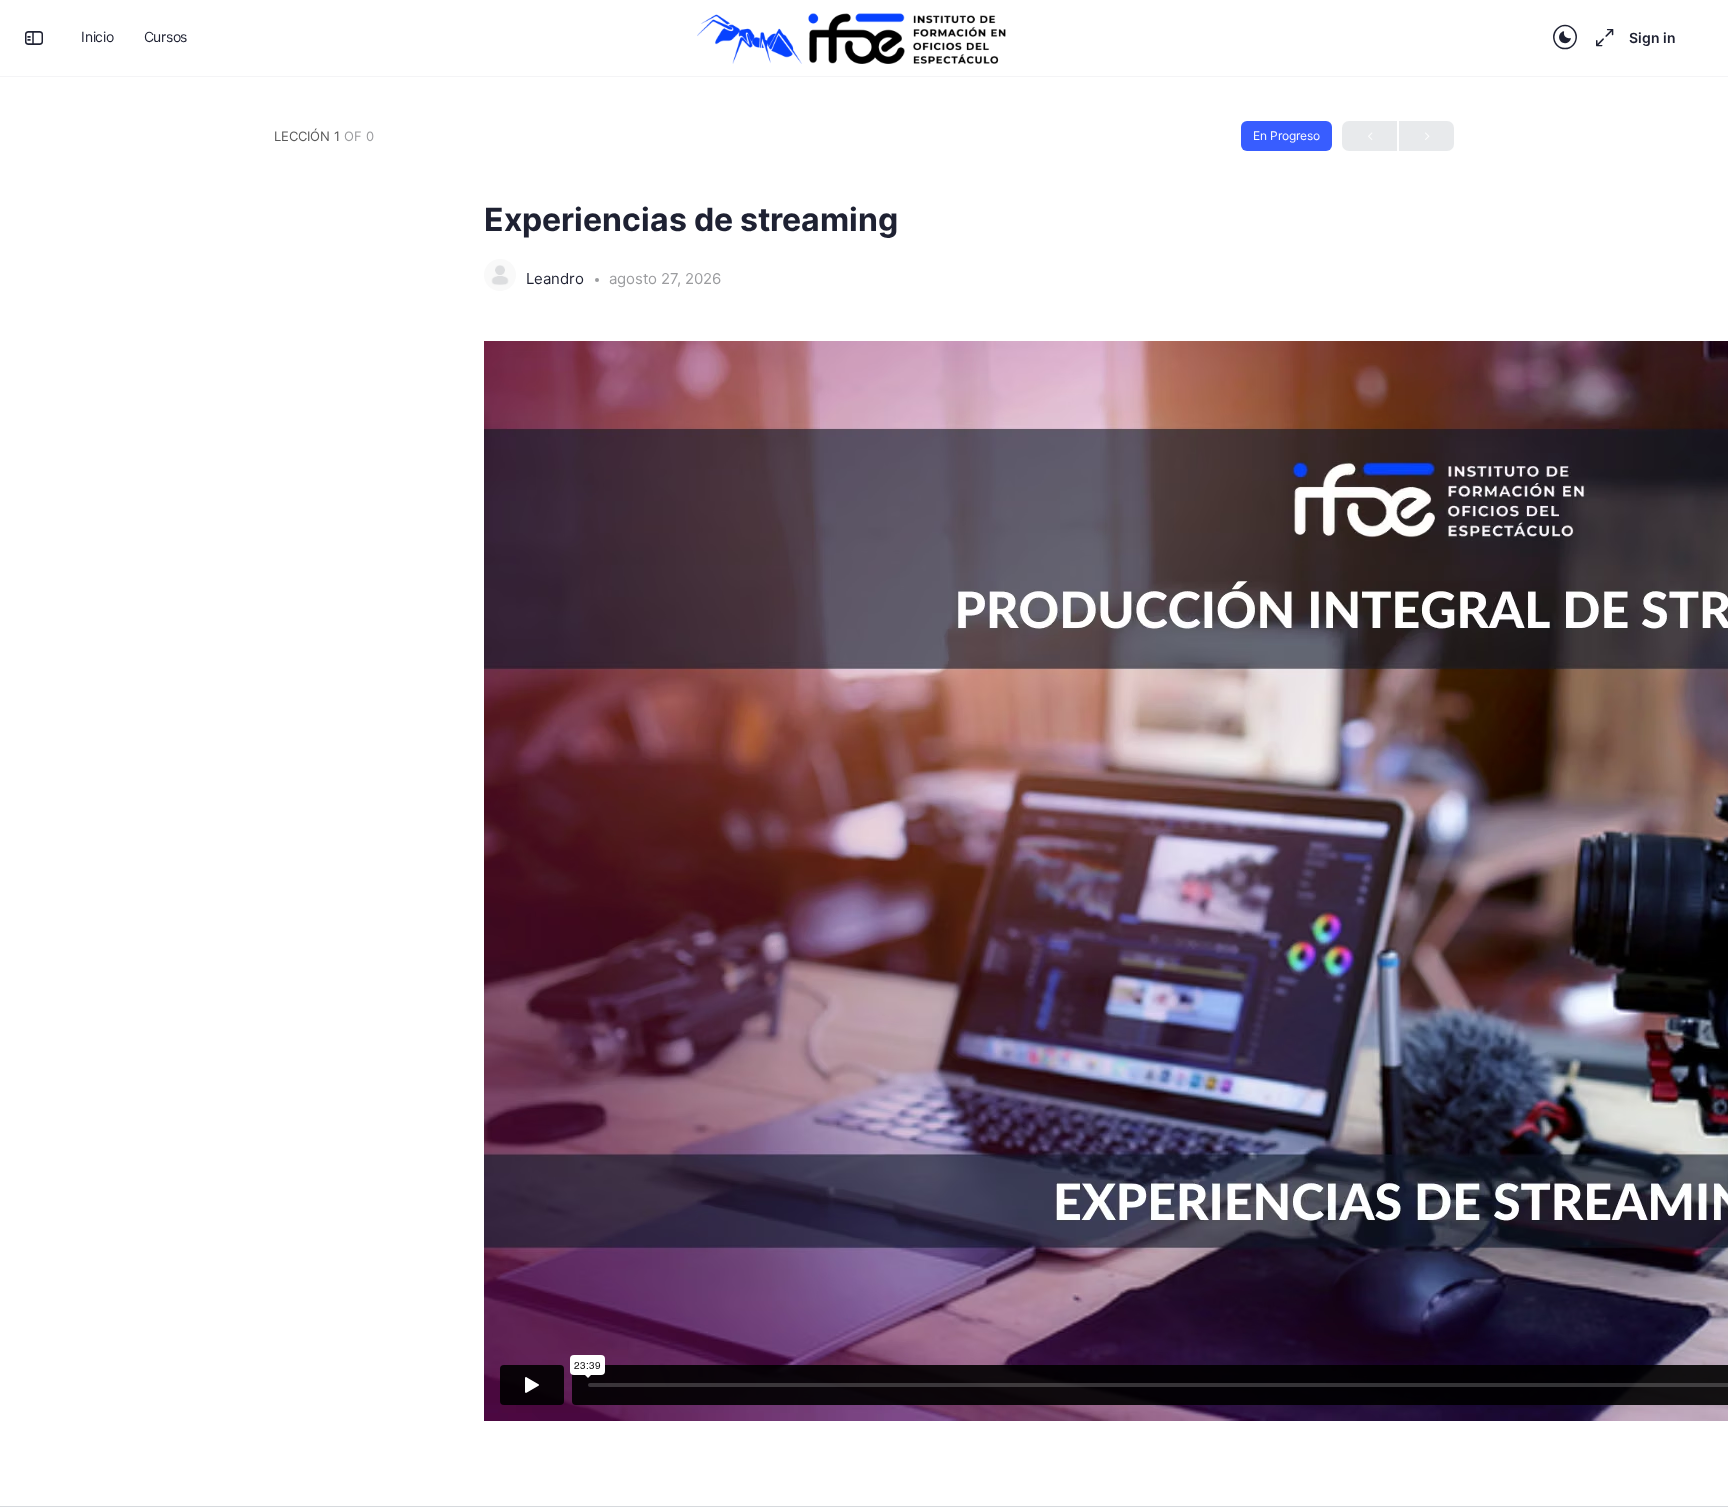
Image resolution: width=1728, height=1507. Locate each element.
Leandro (557, 278)
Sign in (1652, 37)
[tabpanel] (864, 898)
